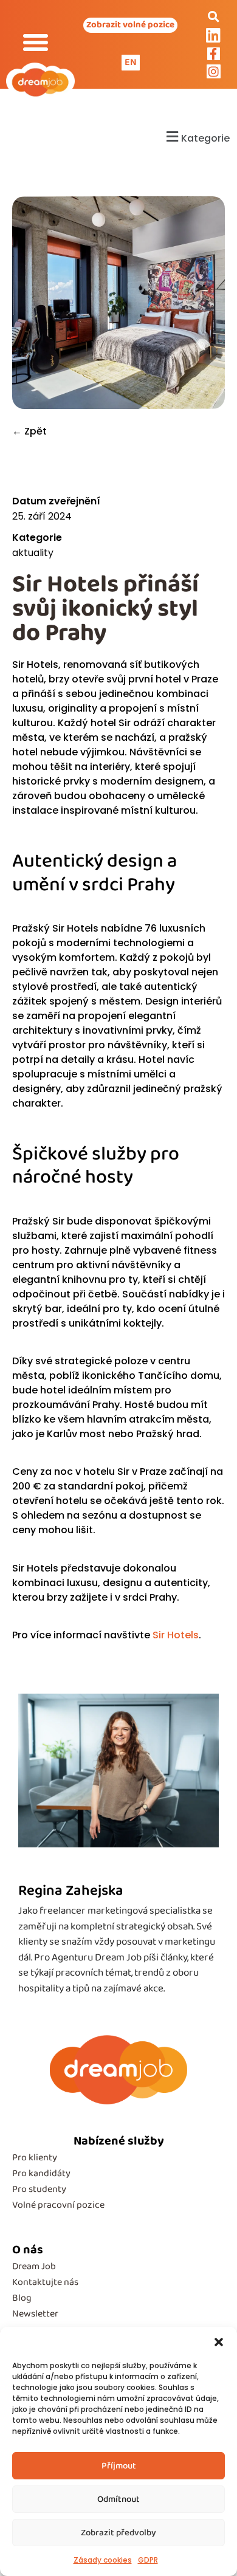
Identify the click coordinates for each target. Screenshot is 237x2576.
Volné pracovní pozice (58, 2205)
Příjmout (119, 2466)
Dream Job (34, 2266)
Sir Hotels (176, 1635)
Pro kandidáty (41, 2173)
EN (131, 62)
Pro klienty (35, 2158)
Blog (22, 2298)
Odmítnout (118, 2499)
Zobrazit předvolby (118, 2533)
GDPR (148, 2560)
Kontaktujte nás (45, 2282)
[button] (219, 2342)
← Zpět (29, 431)
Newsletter (35, 2314)
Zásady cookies (103, 2560)
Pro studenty (39, 2189)
